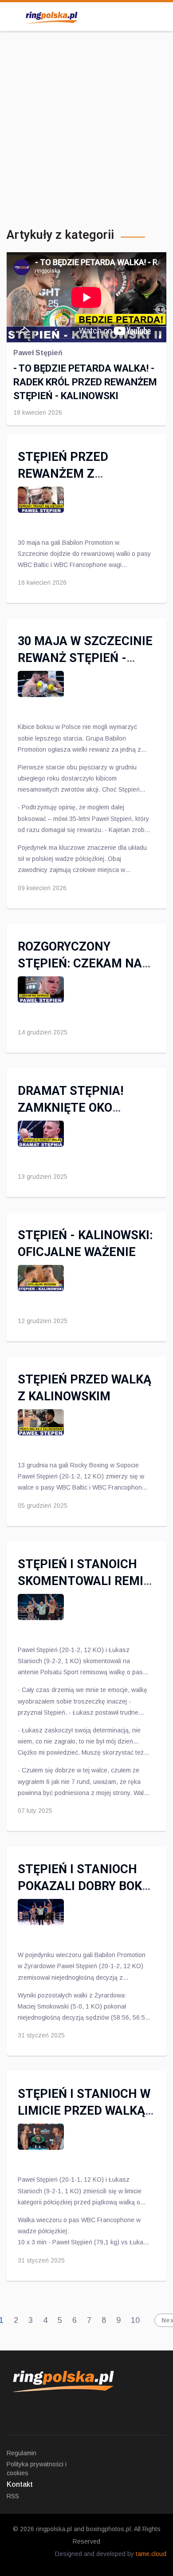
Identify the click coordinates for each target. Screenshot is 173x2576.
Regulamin (22, 2453)
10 (135, 2320)
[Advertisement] (86, 127)
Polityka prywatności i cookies (37, 2469)
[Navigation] (10, 16)
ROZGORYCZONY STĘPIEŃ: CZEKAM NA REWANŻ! (80, 963)
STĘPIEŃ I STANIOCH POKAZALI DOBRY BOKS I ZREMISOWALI (84, 1886)
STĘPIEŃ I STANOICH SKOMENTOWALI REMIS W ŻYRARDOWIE (84, 1581)
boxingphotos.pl (108, 2529)
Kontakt (20, 2484)
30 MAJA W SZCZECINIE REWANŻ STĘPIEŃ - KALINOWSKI (85, 658)
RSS (13, 2496)
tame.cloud (151, 2554)
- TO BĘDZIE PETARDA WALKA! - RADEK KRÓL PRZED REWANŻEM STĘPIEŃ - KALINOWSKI (85, 382)
